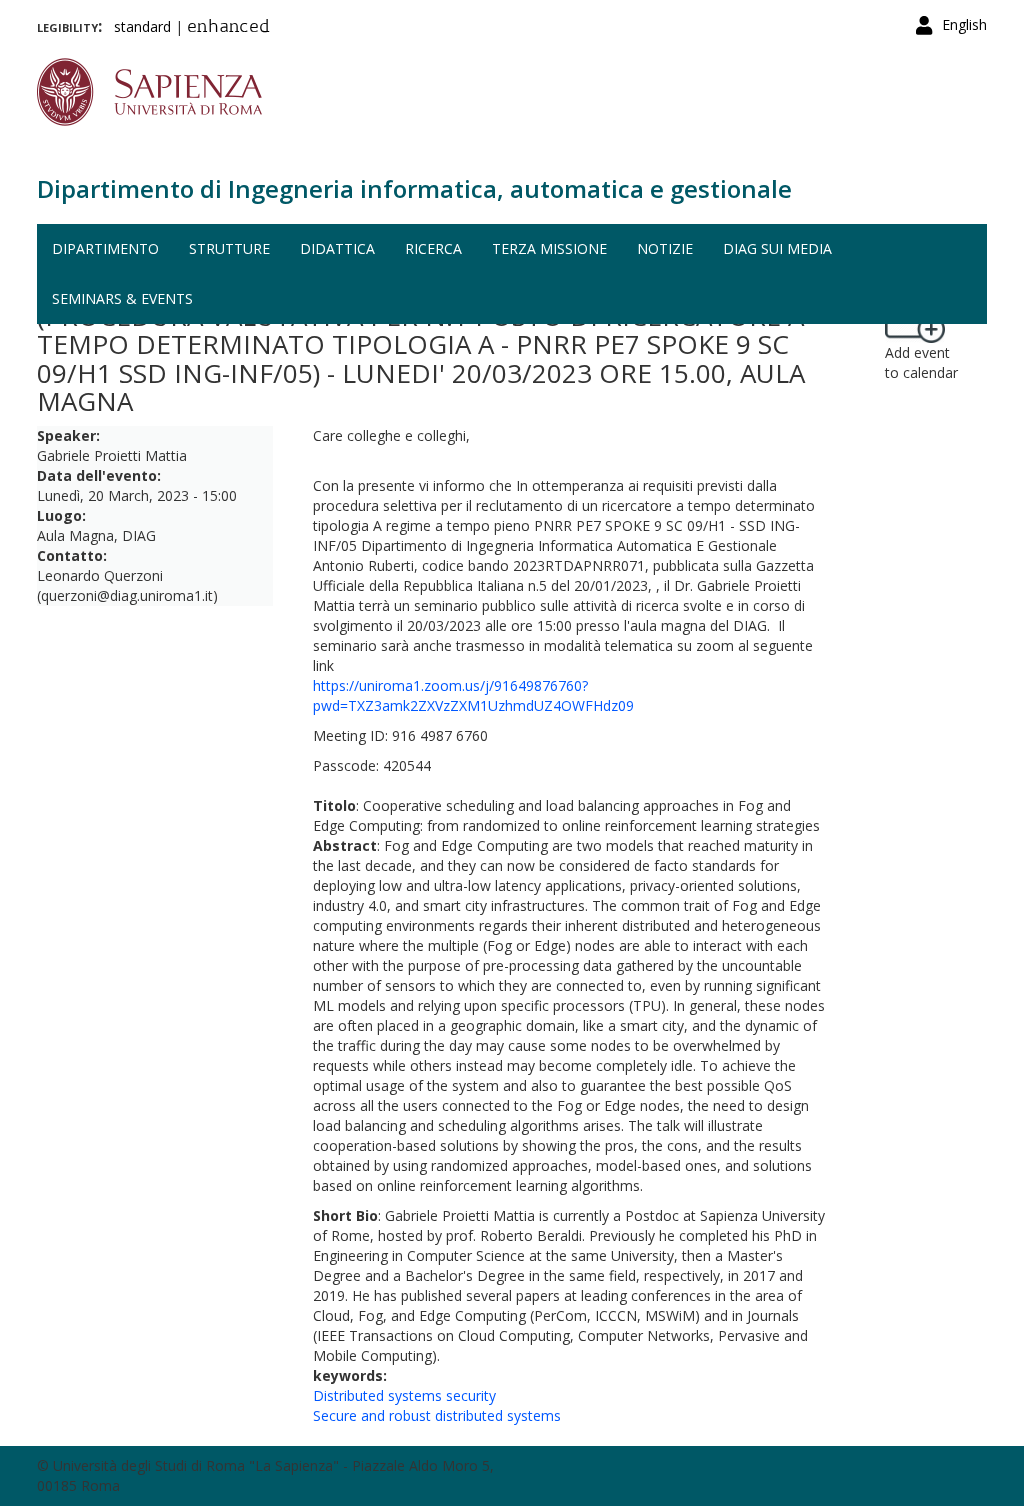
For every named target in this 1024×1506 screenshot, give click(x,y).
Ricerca (433, 248)
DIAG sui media (777, 248)
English (964, 24)
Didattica (337, 248)
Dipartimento (105, 248)
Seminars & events (122, 298)
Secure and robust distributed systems (437, 1415)
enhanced (228, 28)
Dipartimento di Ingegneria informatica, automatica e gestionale (414, 188)
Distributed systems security (404, 1395)
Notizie (665, 248)
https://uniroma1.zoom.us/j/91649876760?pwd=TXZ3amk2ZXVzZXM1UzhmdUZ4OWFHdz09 (473, 695)
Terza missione (549, 248)
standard (142, 26)
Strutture (229, 248)
